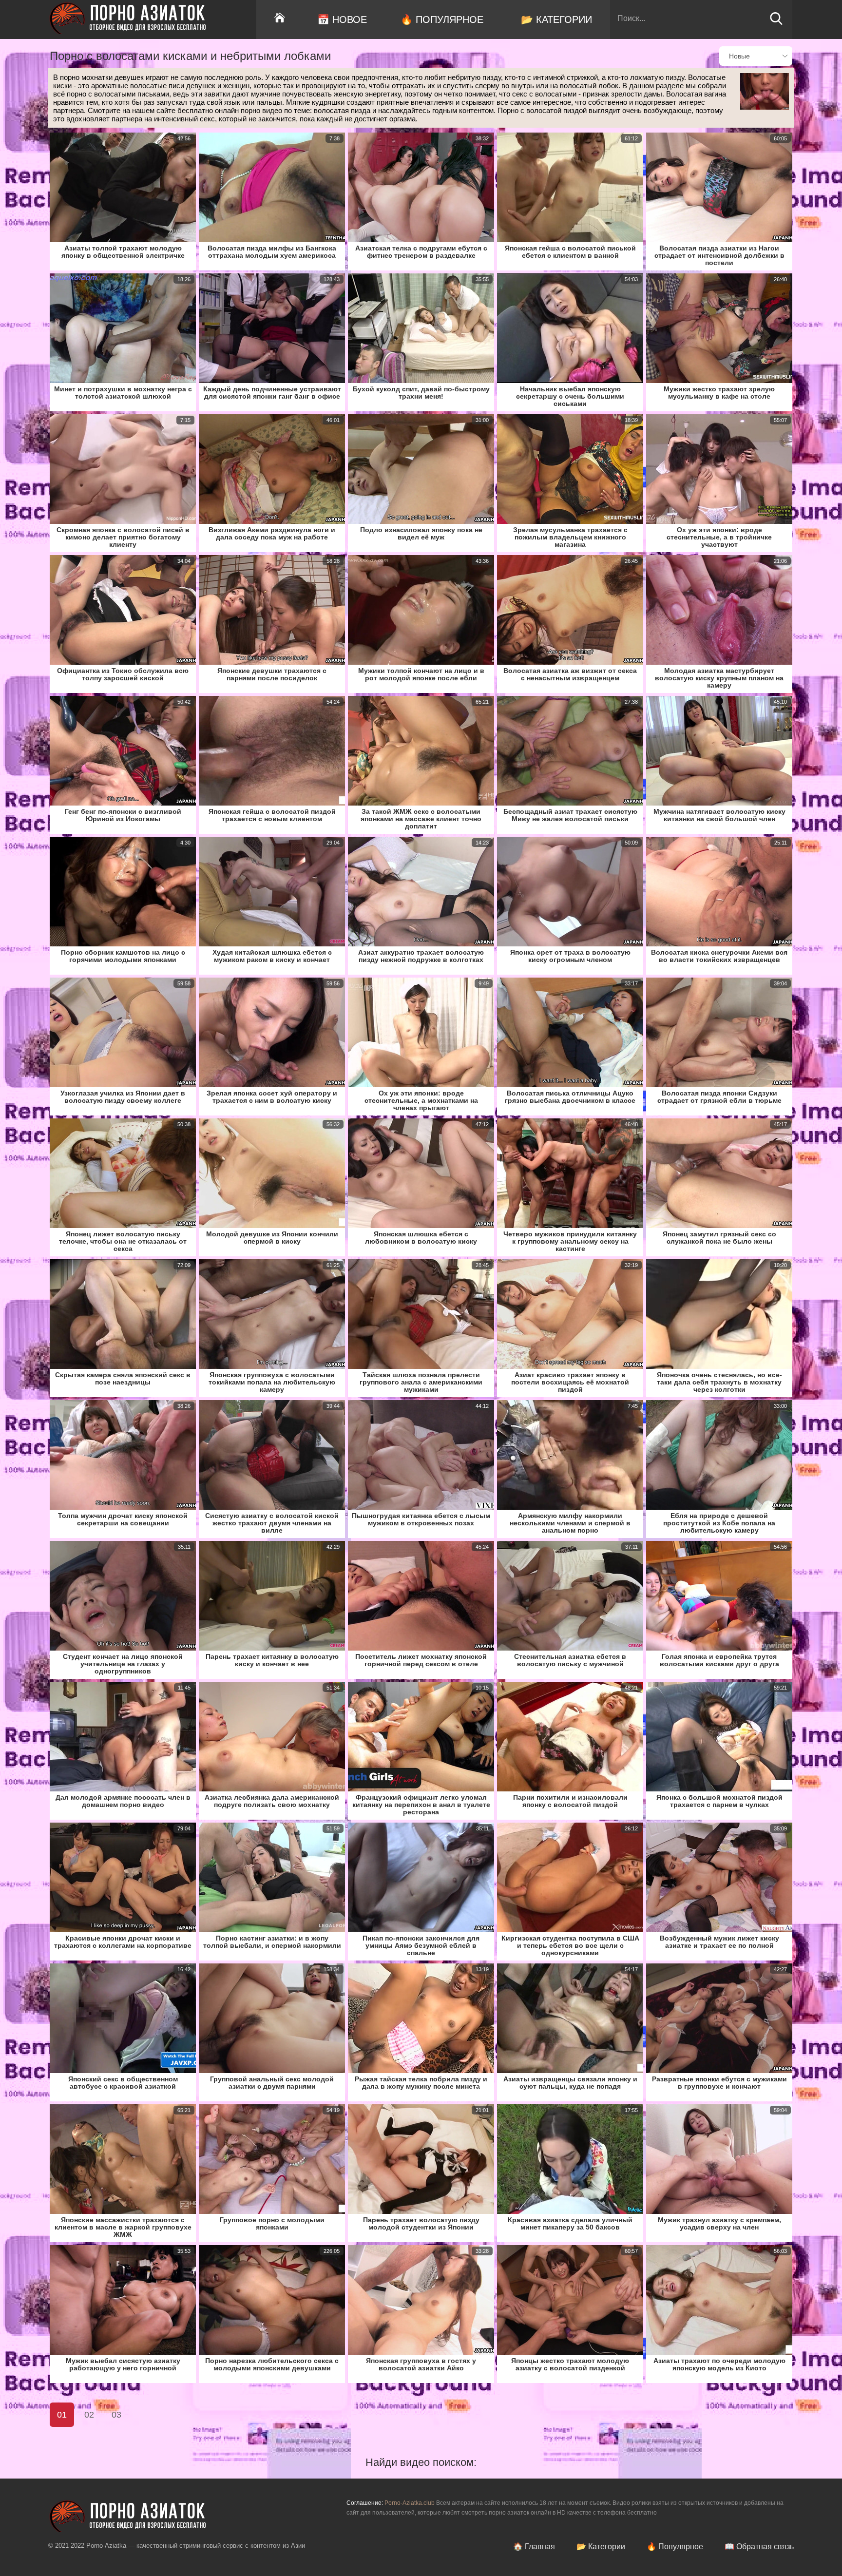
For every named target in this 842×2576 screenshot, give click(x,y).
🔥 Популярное (442, 19)
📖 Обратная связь (759, 2547)
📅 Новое (342, 19)
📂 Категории (556, 19)
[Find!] (776, 23)
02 (89, 2415)
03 (116, 2415)
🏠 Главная (534, 2547)
